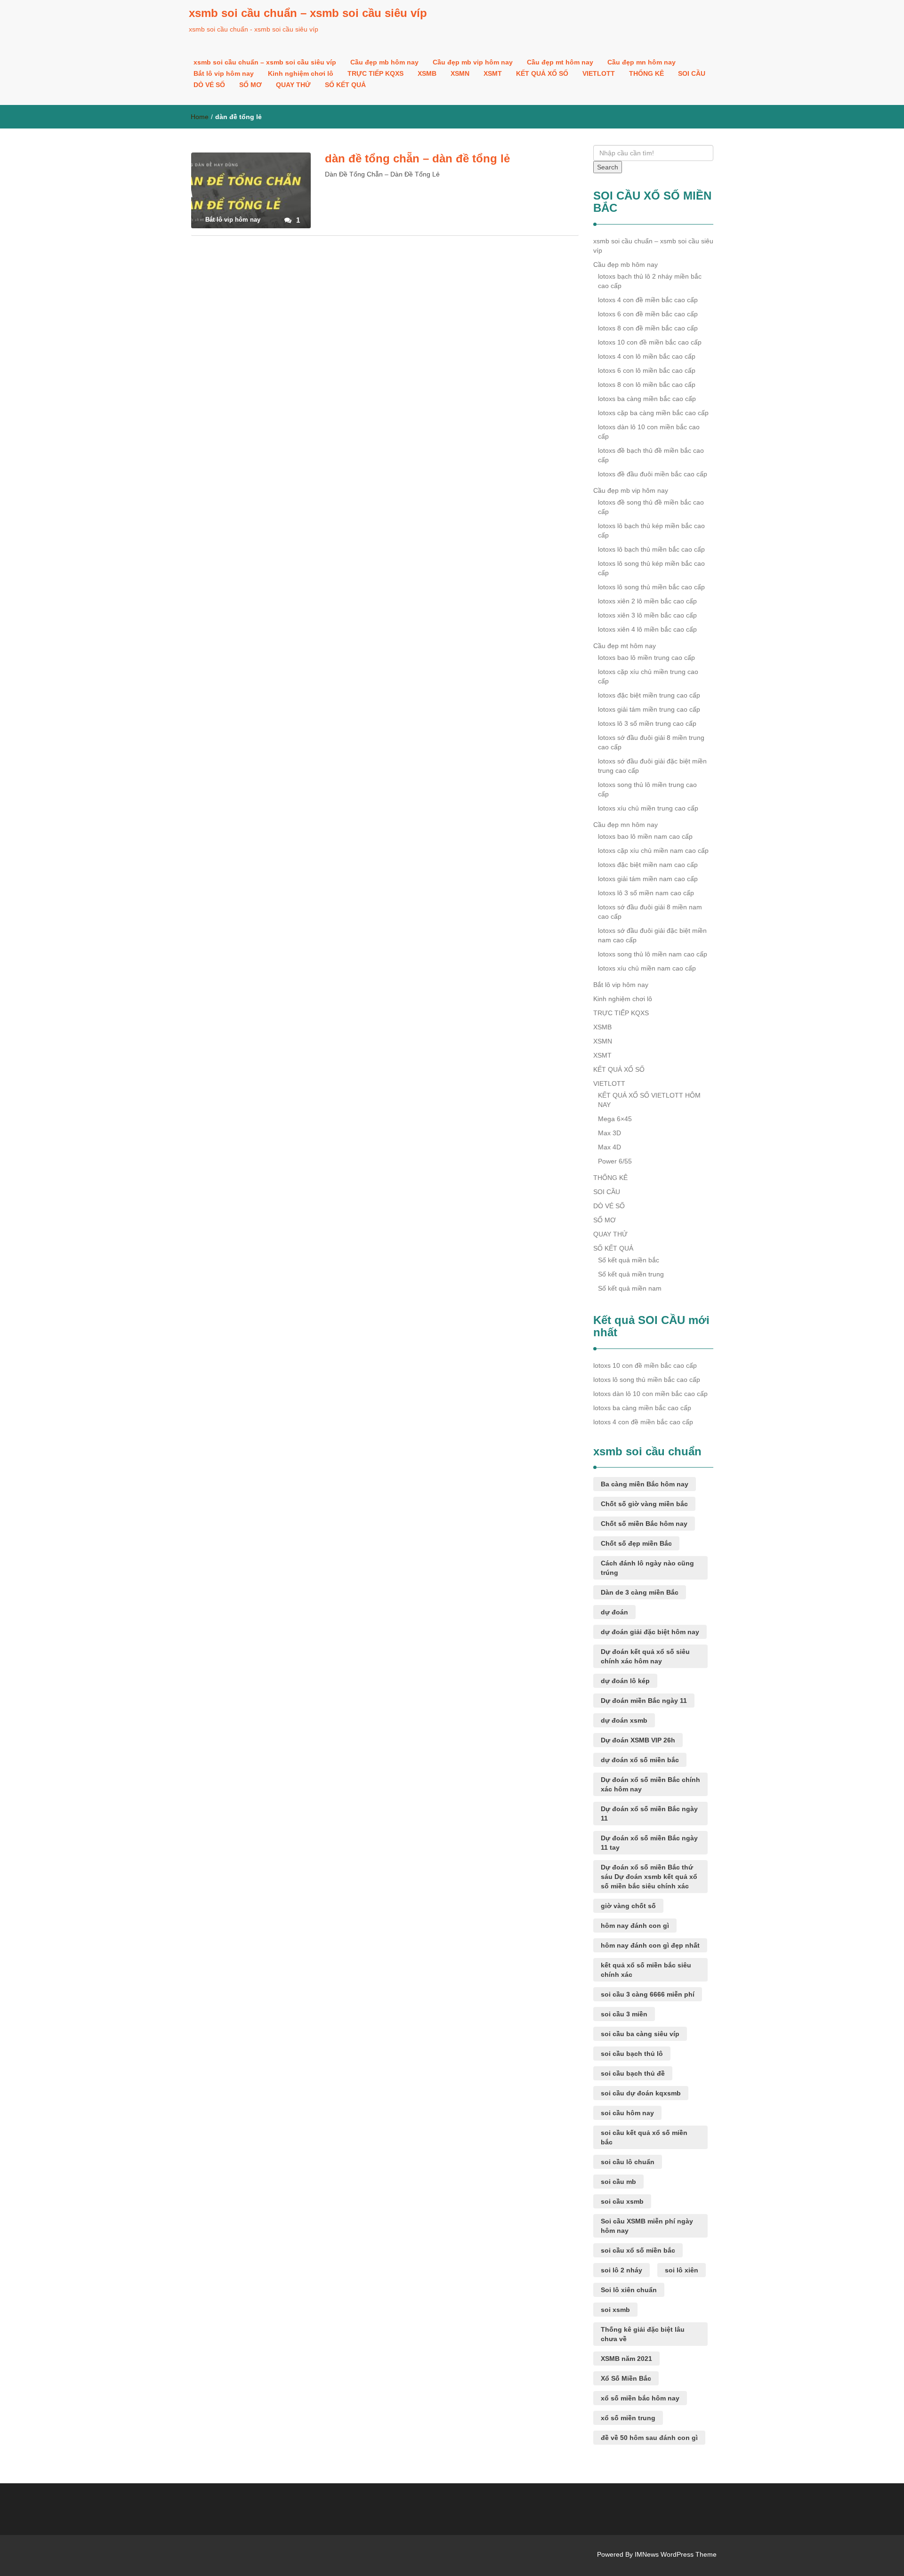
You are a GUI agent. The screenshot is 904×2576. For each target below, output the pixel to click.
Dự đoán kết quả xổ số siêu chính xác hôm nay (645, 1656)
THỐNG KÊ (646, 73)
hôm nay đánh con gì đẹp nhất (650, 1945)
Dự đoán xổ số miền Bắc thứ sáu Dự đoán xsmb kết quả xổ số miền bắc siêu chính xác (649, 1877)
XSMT (493, 73)
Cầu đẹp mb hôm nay (384, 62)
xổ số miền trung (628, 2418)
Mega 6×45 (615, 1119)
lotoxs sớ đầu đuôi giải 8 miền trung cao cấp (651, 742)
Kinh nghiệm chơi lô (301, 73)
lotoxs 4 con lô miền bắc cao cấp (647, 356)
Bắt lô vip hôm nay (224, 73)
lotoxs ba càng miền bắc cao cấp (647, 399)
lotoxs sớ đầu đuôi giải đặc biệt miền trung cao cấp (652, 766)
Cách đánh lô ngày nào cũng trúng (647, 1568)
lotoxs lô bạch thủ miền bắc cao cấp (651, 549)
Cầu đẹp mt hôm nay (560, 62)
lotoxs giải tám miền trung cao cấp (649, 709)
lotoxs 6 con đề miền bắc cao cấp (648, 314)
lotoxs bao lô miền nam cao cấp (645, 836)
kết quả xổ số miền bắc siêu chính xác (646, 1970)
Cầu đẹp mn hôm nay (642, 62)
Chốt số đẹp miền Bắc (636, 1543)
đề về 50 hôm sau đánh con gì (649, 2438)
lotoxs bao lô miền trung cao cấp (646, 658)
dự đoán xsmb (624, 1720)
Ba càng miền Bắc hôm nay (645, 1484)
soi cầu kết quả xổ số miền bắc (644, 2137)
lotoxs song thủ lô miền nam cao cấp (653, 954)
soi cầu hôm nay (627, 2113)
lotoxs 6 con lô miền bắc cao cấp (647, 370)
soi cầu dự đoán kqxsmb (641, 2093)
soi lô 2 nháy (621, 2270)
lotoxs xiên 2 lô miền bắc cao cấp (647, 601)
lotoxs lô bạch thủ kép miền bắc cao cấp (651, 530)
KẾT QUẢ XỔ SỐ (542, 73)
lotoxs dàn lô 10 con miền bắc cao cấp (649, 432)
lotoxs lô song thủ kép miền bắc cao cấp (651, 568)
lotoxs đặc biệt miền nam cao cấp (648, 865)
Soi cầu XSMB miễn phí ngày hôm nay (647, 2226)
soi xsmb (615, 2310)
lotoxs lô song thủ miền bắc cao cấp (651, 587)
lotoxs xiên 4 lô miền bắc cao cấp (647, 629)
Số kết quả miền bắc (629, 1260)
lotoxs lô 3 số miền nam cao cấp (646, 893)
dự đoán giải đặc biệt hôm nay (650, 1632)
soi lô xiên (682, 2270)
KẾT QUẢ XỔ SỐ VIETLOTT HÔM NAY (649, 1100)
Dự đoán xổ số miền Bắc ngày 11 (649, 1814)
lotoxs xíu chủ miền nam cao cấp (647, 968)
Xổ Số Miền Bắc (626, 2378)
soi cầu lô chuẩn (628, 2162)
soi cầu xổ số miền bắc (638, 2250)
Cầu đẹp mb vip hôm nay (473, 62)
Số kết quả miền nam (630, 1288)
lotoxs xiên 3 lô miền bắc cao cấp (647, 615)
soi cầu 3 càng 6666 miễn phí (648, 1994)
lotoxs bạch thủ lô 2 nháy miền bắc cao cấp (650, 281)
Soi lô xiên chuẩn (629, 2290)
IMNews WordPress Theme (676, 2554)
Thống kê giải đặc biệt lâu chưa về (643, 2334)
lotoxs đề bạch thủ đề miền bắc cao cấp (651, 455)
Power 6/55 (615, 1161)
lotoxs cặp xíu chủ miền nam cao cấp (653, 851)
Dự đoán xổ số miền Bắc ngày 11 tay (649, 1843)
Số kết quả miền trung (631, 1274)
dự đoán (614, 1612)
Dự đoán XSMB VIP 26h (638, 1740)
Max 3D (609, 1133)
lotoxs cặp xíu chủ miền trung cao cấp (648, 676)
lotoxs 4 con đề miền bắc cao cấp (648, 300)
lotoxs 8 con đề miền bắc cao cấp (648, 328)
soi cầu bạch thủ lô (632, 2054)
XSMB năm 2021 (626, 2359)
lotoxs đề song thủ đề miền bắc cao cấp (651, 507)
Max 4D (609, 1147)
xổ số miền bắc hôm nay (640, 2398)
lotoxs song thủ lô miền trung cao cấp (647, 789)
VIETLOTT (599, 73)
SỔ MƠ (250, 85)
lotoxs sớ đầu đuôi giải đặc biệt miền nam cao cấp (652, 935)
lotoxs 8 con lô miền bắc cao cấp (647, 385)
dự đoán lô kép (625, 1681)
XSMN (460, 73)
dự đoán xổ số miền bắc (640, 1760)
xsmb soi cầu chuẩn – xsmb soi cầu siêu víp (308, 13)
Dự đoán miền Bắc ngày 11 (644, 1701)
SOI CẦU (692, 73)
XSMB (427, 73)
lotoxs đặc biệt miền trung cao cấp (649, 695)
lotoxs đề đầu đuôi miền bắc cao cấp (653, 474)
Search (608, 167)
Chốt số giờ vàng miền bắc (644, 1504)
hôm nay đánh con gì (635, 1926)
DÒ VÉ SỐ (209, 85)
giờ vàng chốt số (628, 1906)
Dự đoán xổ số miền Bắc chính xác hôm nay (650, 1784)
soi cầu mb (618, 2182)
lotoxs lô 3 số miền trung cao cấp (647, 723)
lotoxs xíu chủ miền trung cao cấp (648, 808)
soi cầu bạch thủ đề (633, 2073)
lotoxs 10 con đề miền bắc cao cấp (650, 342)
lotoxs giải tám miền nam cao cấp (648, 879)
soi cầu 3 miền (624, 2014)
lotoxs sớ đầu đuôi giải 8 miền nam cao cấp (650, 912)
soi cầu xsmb (622, 2201)
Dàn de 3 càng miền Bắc (640, 1592)
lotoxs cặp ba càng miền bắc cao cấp (653, 413)
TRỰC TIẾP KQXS (375, 73)
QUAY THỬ (293, 85)
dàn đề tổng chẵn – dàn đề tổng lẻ (417, 158)
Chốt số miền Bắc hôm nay (644, 1524)
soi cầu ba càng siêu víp (640, 2034)
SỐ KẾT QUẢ (345, 85)
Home (200, 117)
